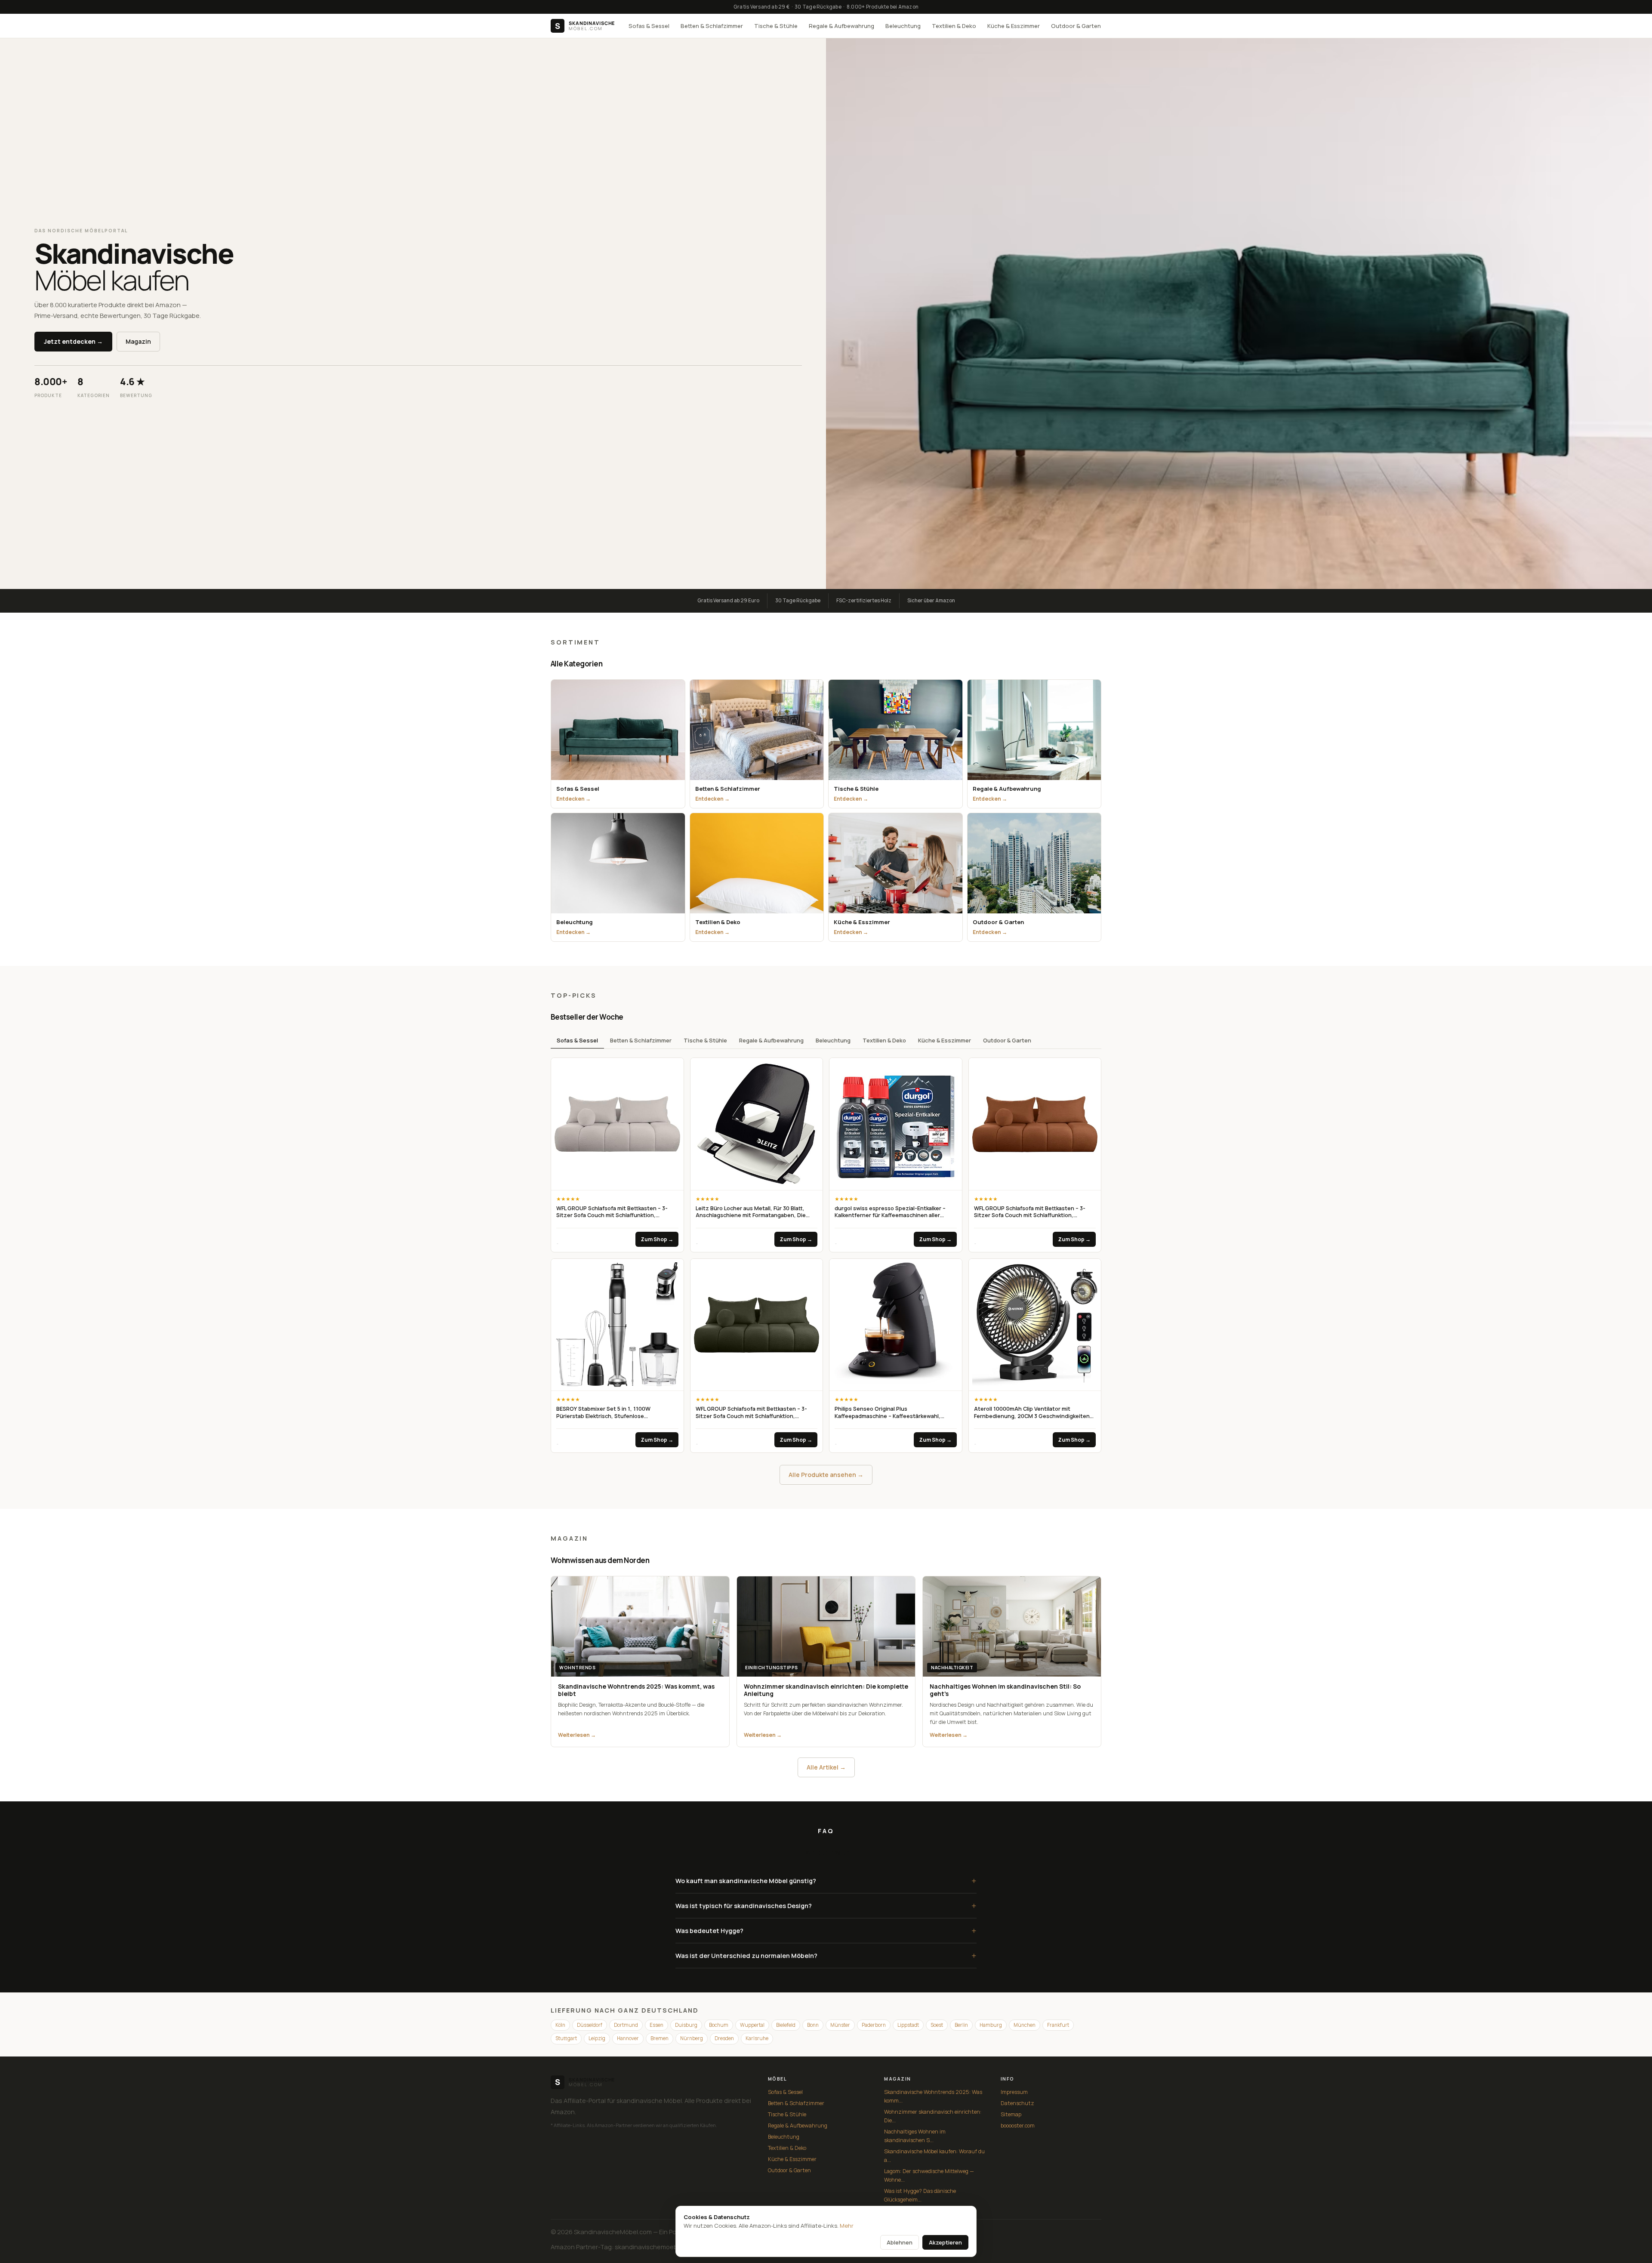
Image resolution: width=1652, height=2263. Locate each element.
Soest (937, 2025)
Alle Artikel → (826, 1767)
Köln (560, 2025)
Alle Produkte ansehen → (826, 1475)
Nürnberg (692, 2038)
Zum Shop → (657, 1239)
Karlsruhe (757, 2038)
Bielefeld (786, 2025)
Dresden (724, 2038)
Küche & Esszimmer (1014, 26)
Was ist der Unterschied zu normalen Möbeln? (826, 1956)
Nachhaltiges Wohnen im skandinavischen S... (915, 2136)
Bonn (813, 2025)
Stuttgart (566, 2038)
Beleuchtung (903, 26)
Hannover (628, 2038)
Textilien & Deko (954, 26)
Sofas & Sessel (649, 26)
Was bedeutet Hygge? (826, 1931)
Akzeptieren (945, 2242)
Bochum (719, 2025)
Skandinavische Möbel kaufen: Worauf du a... (934, 2156)
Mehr (847, 2226)
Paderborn (874, 2025)
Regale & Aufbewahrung (841, 26)
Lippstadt (908, 2025)
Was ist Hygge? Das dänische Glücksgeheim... (920, 2195)
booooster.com (1018, 2126)
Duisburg (686, 2025)
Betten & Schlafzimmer (712, 26)
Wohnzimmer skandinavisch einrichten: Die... (933, 2116)
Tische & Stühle (776, 26)
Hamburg (991, 2025)
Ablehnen (900, 2242)
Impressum (1014, 2092)
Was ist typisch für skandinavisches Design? (826, 1906)
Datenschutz (1017, 2103)
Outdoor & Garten (1076, 26)
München (1025, 2025)
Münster (840, 2025)
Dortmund (626, 2025)
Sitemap (1011, 2114)
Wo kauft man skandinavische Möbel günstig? (826, 1881)
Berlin (961, 2025)
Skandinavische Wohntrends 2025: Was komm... (933, 2096)
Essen (656, 2025)
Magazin (138, 341)
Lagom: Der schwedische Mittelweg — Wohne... (929, 2175)
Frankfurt (1058, 2025)
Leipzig (597, 2038)
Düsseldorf (590, 2025)
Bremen (660, 2038)
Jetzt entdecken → (73, 341)
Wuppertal (752, 2025)
